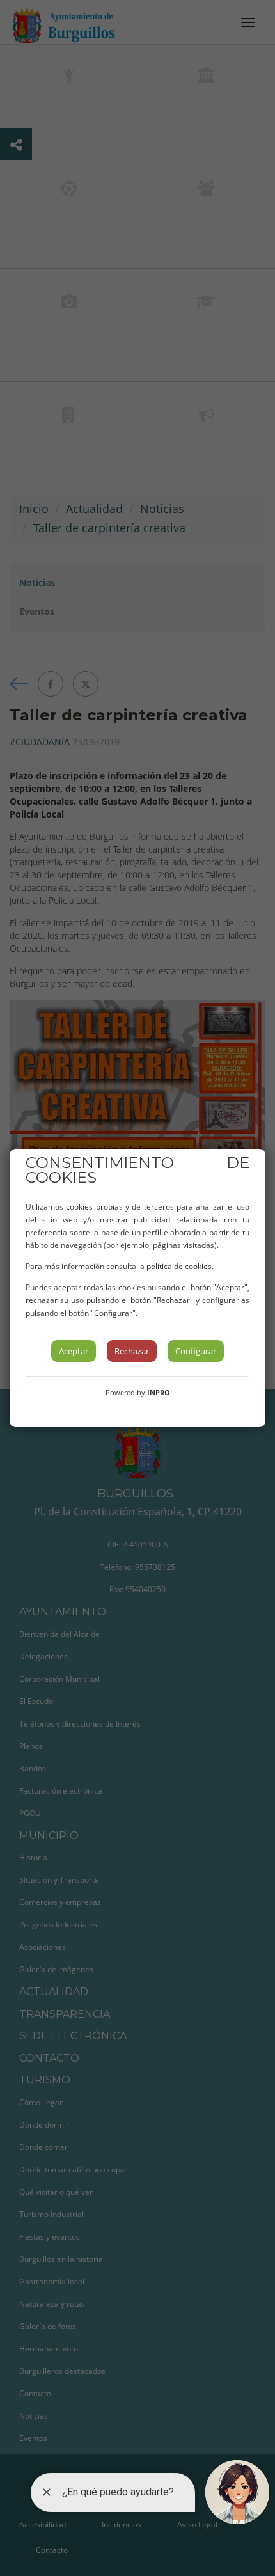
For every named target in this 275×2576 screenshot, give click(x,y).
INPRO (159, 1392)
